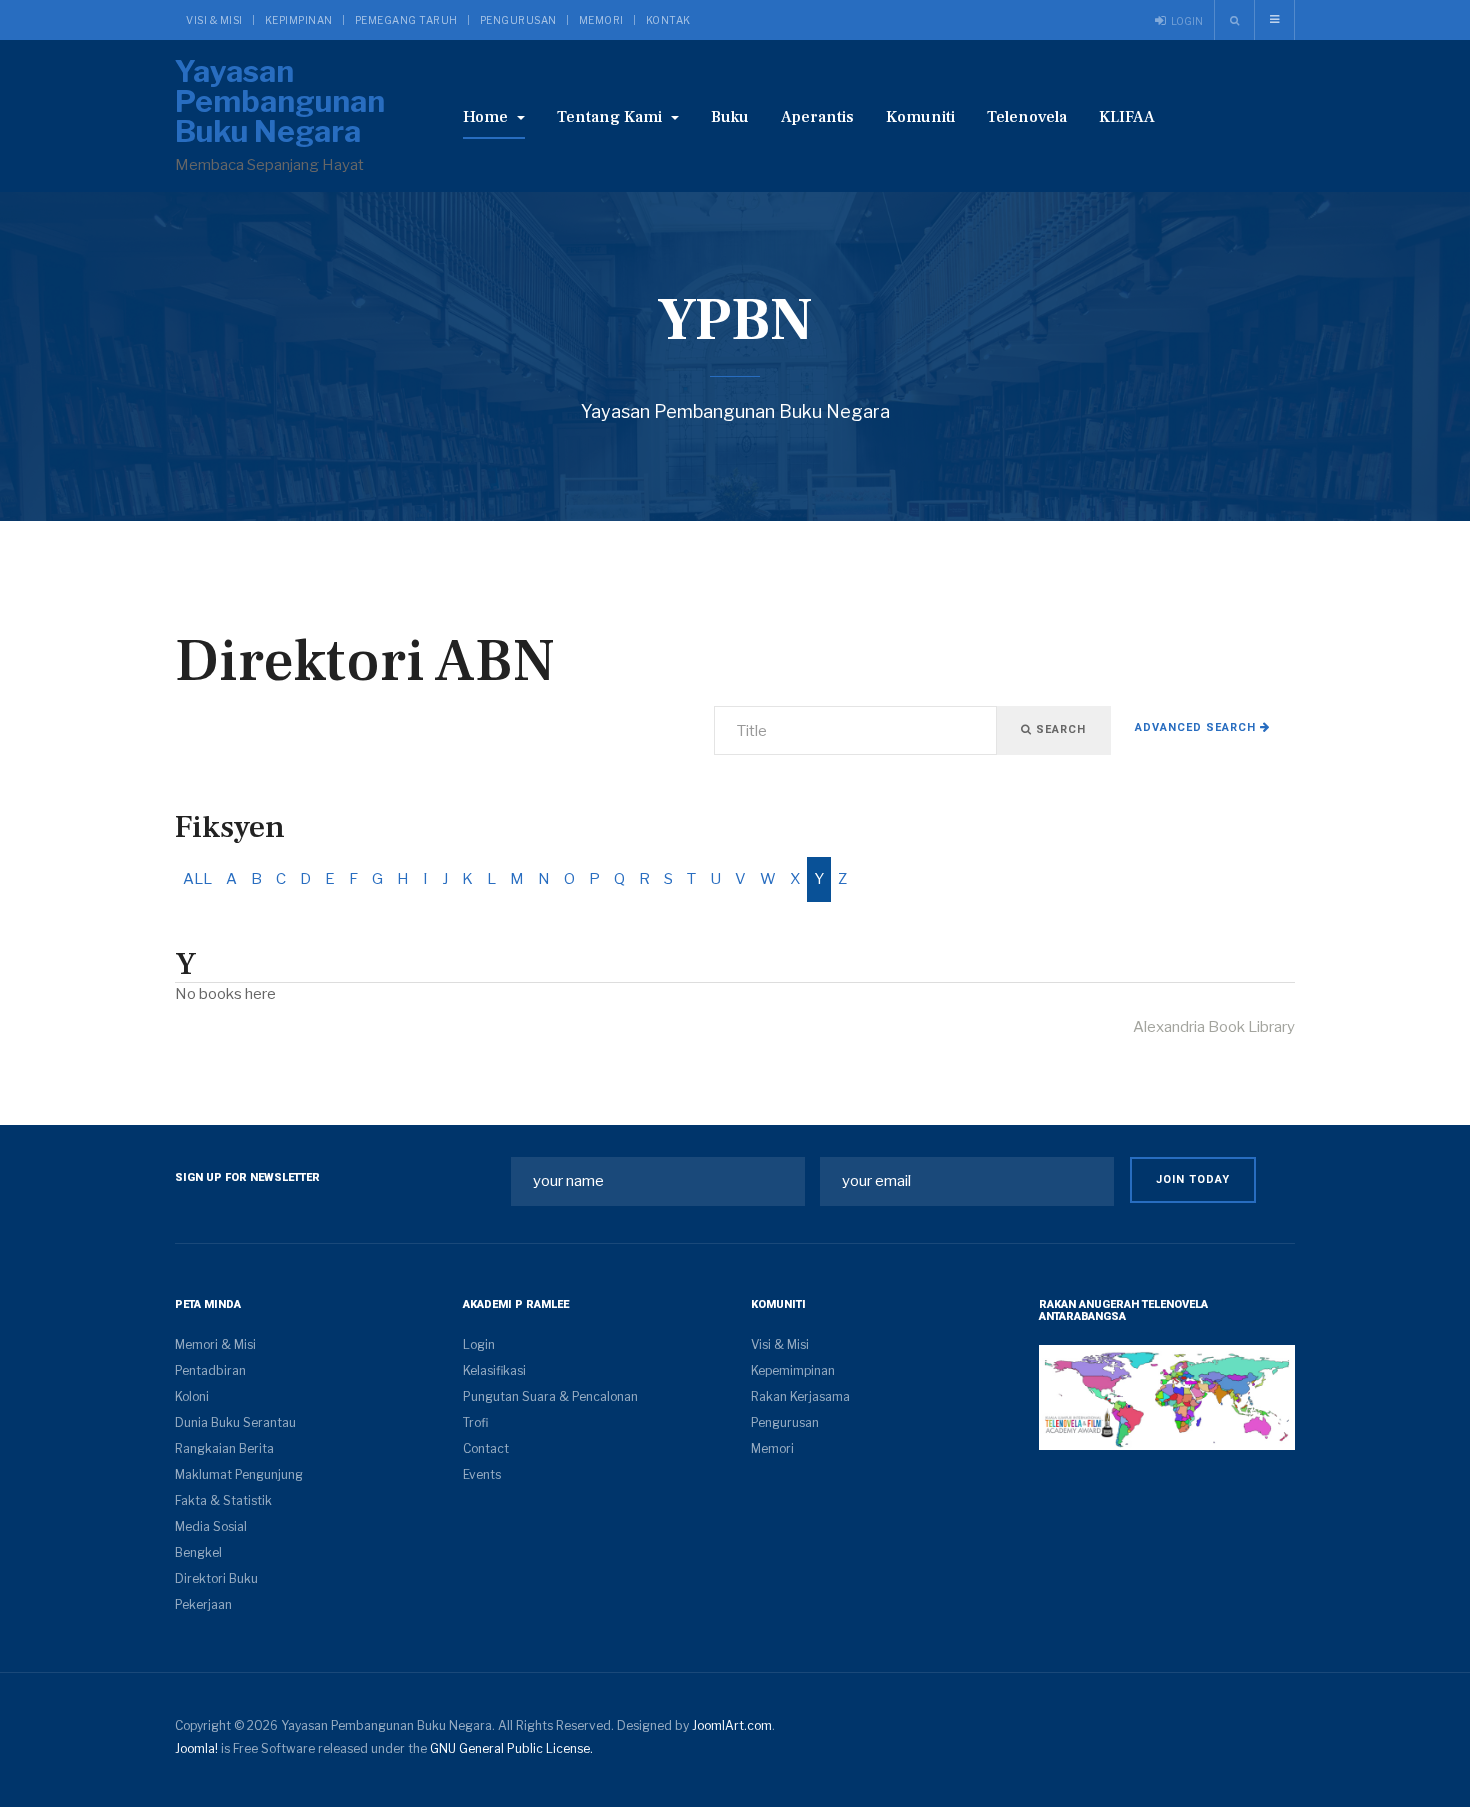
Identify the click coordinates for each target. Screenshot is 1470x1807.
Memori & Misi (215, 1344)
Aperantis (817, 117)
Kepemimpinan (793, 1370)
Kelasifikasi (494, 1370)
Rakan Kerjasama (800, 1396)
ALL (197, 879)
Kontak (668, 20)
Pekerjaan (203, 1604)
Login (479, 1344)
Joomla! (196, 1748)
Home (487, 117)
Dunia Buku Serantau (235, 1422)
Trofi (475, 1422)
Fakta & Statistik (223, 1500)
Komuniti (920, 117)
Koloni (192, 1396)
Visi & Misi (214, 20)
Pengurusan (518, 20)
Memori (601, 20)
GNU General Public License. (511, 1748)
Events (482, 1474)
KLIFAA (1127, 117)
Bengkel (198, 1552)
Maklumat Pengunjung (239, 1474)
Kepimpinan (299, 20)
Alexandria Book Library (1214, 1027)
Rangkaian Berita (224, 1448)
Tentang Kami (611, 117)
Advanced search (1197, 727)
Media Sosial (211, 1526)
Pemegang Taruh (406, 20)
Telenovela (1027, 117)
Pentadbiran (210, 1370)
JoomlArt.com (732, 1725)
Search (1059, 729)
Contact (486, 1448)
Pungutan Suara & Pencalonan (550, 1396)
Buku (730, 117)
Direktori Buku (216, 1578)
